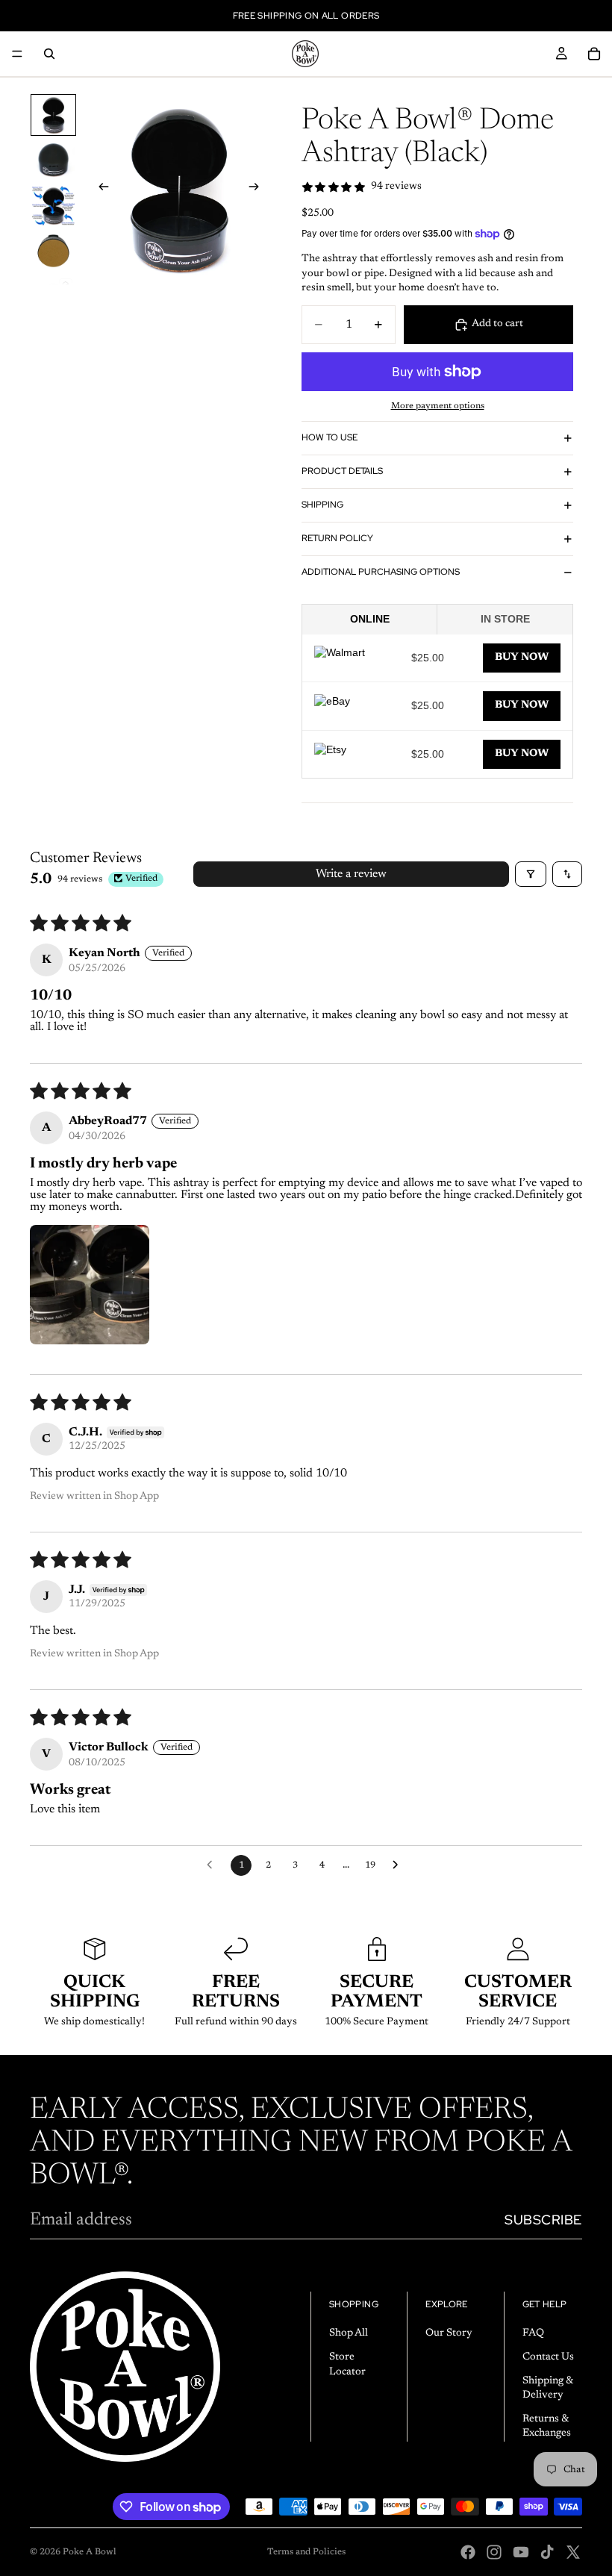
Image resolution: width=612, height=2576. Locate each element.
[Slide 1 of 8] (53, 115)
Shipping (322, 505)
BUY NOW (522, 658)
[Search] (49, 54)
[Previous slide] (99, 190)
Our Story (449, 2334)
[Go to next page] (399, 1865)
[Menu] (17, 54)
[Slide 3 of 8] (53, 206)
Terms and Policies (306, 2552)
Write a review (351, 874)
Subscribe (543, 2220)
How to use (330, 437)
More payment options (438, 406)
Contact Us (548, 2357)
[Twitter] (573, 2552)
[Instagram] (494, 2552)
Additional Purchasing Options (381, 572)
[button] (90, 1285)
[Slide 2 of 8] (53, 160)
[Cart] (594, 54)
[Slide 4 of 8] (53, 251)
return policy (337, 538)
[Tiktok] (547, 2552)
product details (342, 471)
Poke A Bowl (90, 2552)
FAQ (533, 2334)
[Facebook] (468, 2552)
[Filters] (531, 874)
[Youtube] (521, 2552)
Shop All (349, 2334)
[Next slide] (258, 190)
